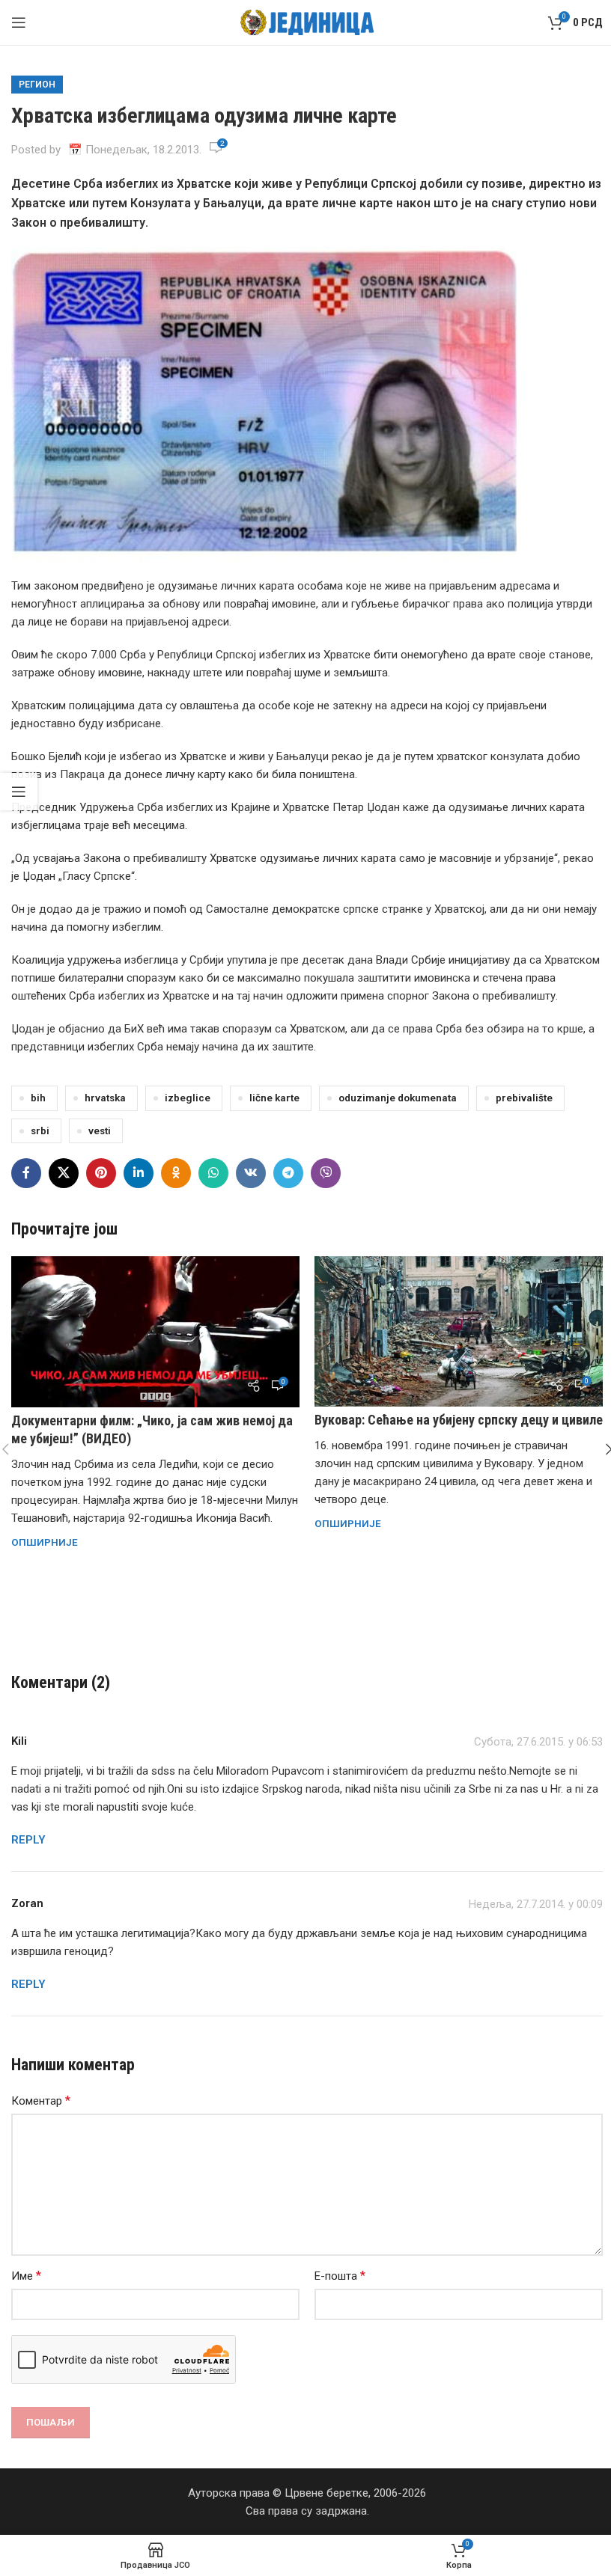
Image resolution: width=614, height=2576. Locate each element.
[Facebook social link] (26, 1173)
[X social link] (64, 1173)
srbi (40, 1131)
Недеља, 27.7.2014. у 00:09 (536, 1904)
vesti (100, 1131)
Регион (37, 85)
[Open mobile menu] (19, 22)
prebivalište (524, 1098)
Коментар (41, 2101)
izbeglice (188, 1098)
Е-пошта (340, 2276)
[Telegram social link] (288, 1173)
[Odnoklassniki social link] (176, 1173)
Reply (28, 1840)
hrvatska (105, 1098)
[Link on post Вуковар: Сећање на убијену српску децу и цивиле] (459, 1331)
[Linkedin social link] (139, 1173)
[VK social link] (251, 1173)
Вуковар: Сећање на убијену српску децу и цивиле (459, 1420)
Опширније (45, 1542)
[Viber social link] (326, 1173)
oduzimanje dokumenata (398, 1098)
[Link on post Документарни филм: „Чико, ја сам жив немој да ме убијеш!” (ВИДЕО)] (155, 1332)
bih (38, 1098)
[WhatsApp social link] (213, 1173)
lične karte (274, 1098)
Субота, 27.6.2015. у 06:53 (538, 1742)
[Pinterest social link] (101, 1173)
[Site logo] (307, 22)
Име (26, 2276)
